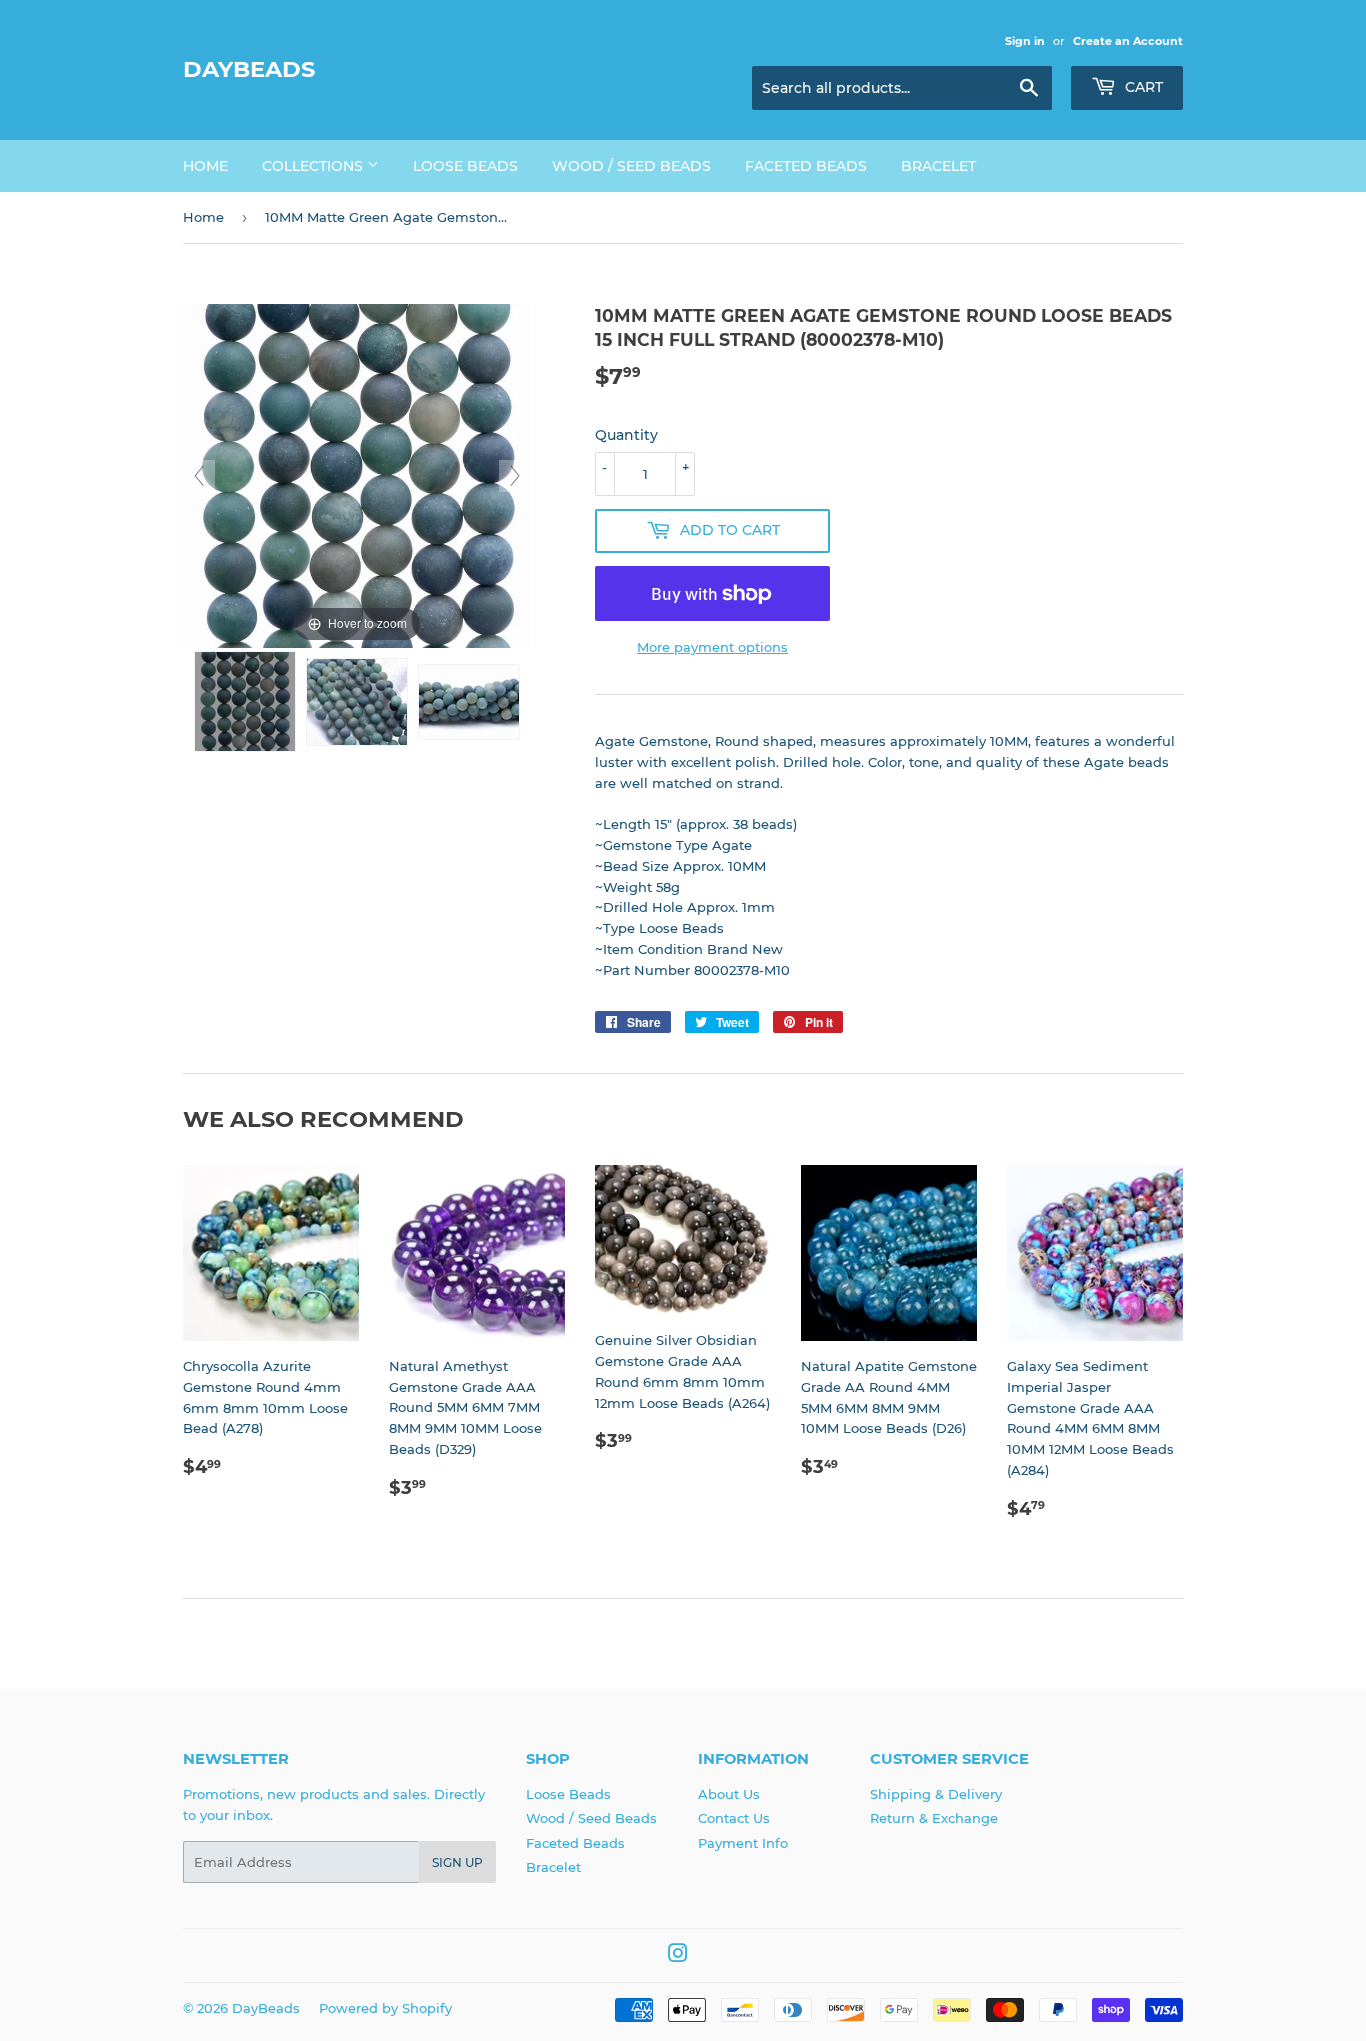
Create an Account (1128, 41)
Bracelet (938, 166)
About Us (729, 1794)
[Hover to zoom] (357, 475)
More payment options (712, 647)
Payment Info (743, 1843)
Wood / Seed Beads (631, 166)
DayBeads (249, 69)
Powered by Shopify (385, 2008)
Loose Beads (465, 166)
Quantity (626, 435)
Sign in (1025, 41)
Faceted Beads (806, 166)
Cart (1142, 87)
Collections (314, 166)
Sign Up (457, 1862)
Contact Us (734, 1818)
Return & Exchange (934, 1818)
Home (205, 166)
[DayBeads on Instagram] (678, 1956)
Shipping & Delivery (936, 1794)
